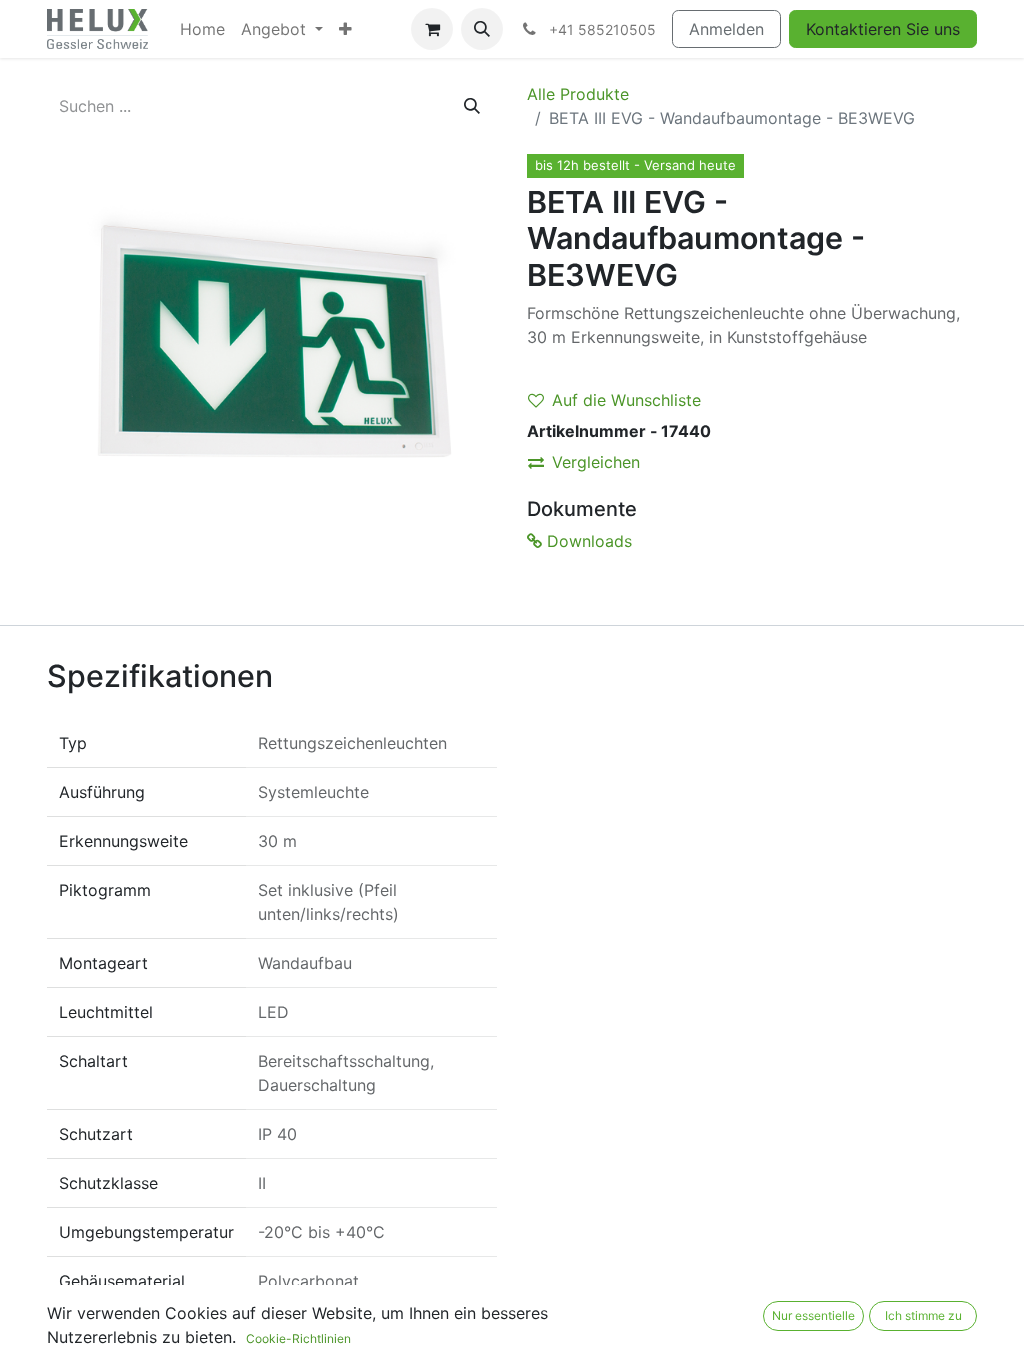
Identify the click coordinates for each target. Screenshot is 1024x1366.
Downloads (587, 541)
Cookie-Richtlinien (298, 1338)
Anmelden (726, 29)
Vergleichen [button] (596, 462)
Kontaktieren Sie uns (883, 29)
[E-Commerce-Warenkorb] (432, 29)
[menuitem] (202, 29)
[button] (482, 29)
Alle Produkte (578, 94)
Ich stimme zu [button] (923, 1315)
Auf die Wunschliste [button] (626, 400)
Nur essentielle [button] (813, 1315)
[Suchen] (472, 106)
